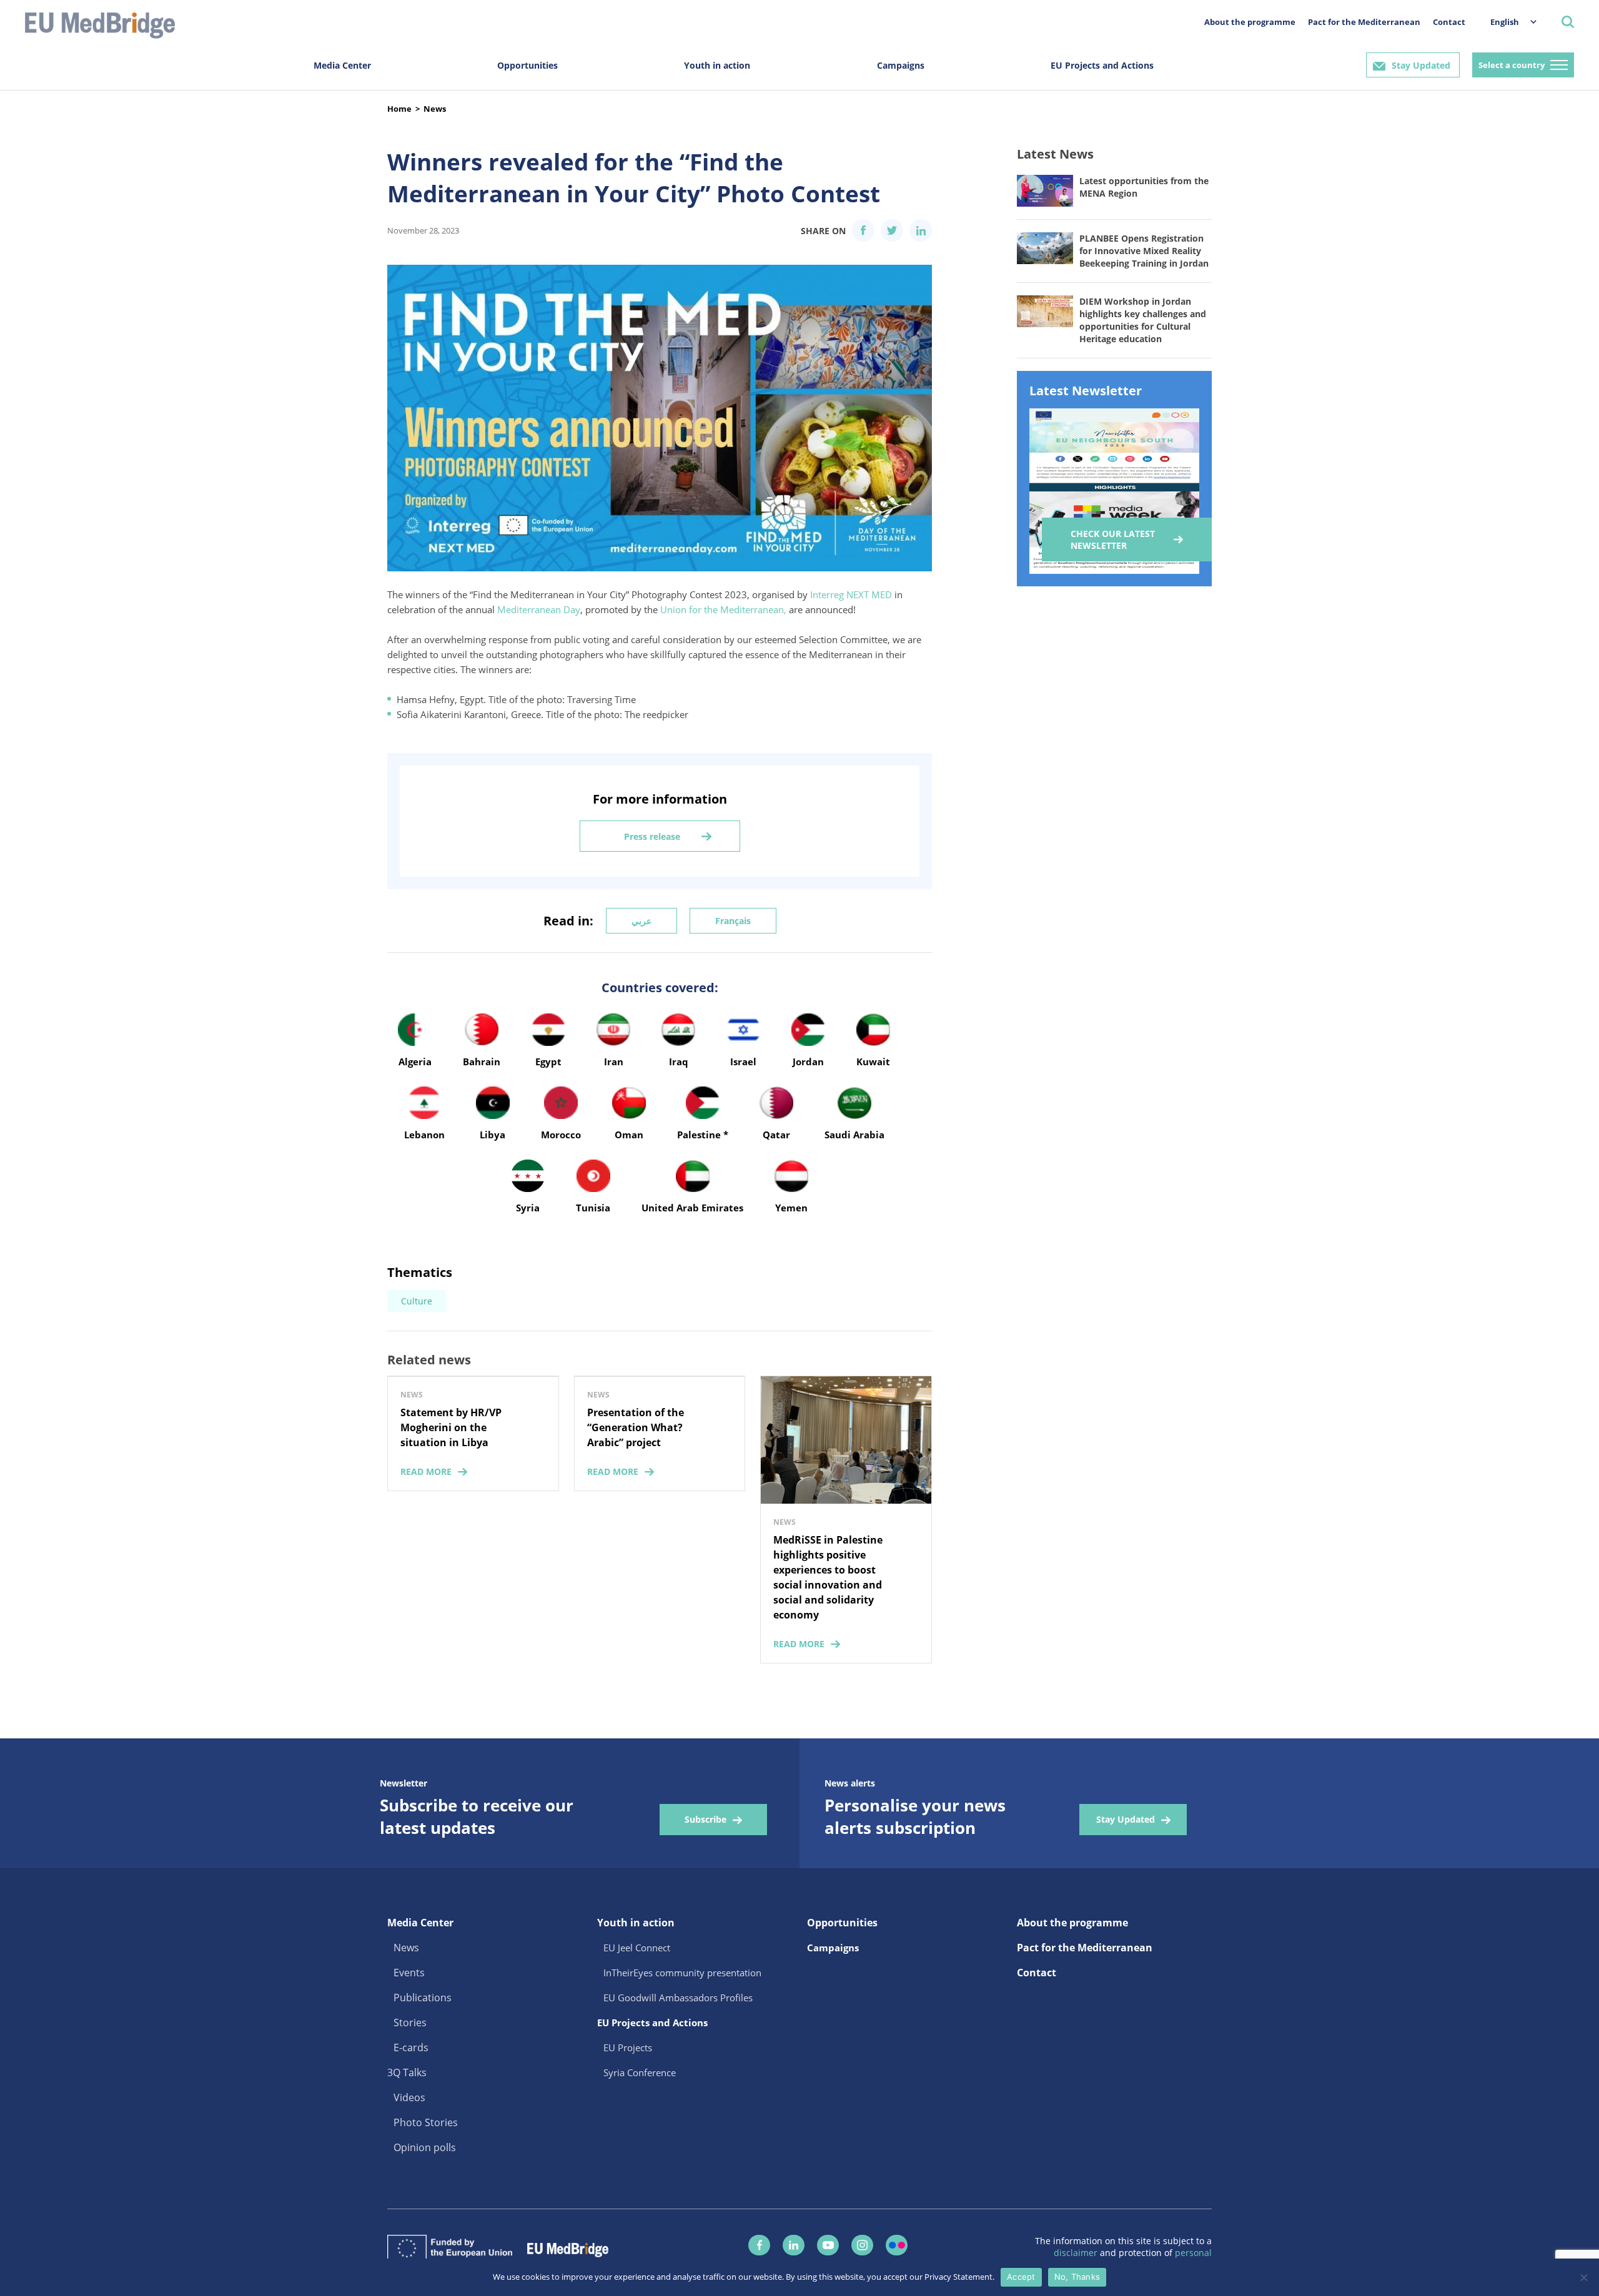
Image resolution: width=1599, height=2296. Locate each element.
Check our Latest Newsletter (1113, 540)
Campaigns (901, 65)
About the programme (1250, 22)
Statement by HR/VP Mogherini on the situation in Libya (451, 1427)
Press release (652, 836)
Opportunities (527, 65)
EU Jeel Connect (637, 1948)
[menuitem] (1507, 22)
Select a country (1512, 65)
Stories (410, 2023)
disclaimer (1077, 2253)
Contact (1449, 22)
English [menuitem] (1505, 22)
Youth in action (717, 65)
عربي (641, 921)
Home (399, 109)
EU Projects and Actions (1102, 65)
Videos (409, 2097)
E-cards (411, 2047)
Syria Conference (640, 2072)
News (435, 109)
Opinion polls (425, 2147)
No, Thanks (1077, 2277)
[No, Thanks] (1583, 2277)
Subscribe (705, 1819)
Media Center (342, 65)
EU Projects (628, 2047)
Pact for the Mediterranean (1364, 22)
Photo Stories (426, 2122)
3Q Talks (407, 2072)
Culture (417, 1301)
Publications (423, 1998)
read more (426, 1471)
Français (733, 921)
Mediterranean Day (539, 609)
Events (409, 1973)
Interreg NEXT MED (851, 594)
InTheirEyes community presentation (682, 1973)
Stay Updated (1421, 65)
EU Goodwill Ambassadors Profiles (678, 1998)
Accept (1021, 2277)
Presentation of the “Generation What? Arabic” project (636, 1427)
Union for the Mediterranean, (723, 609)
